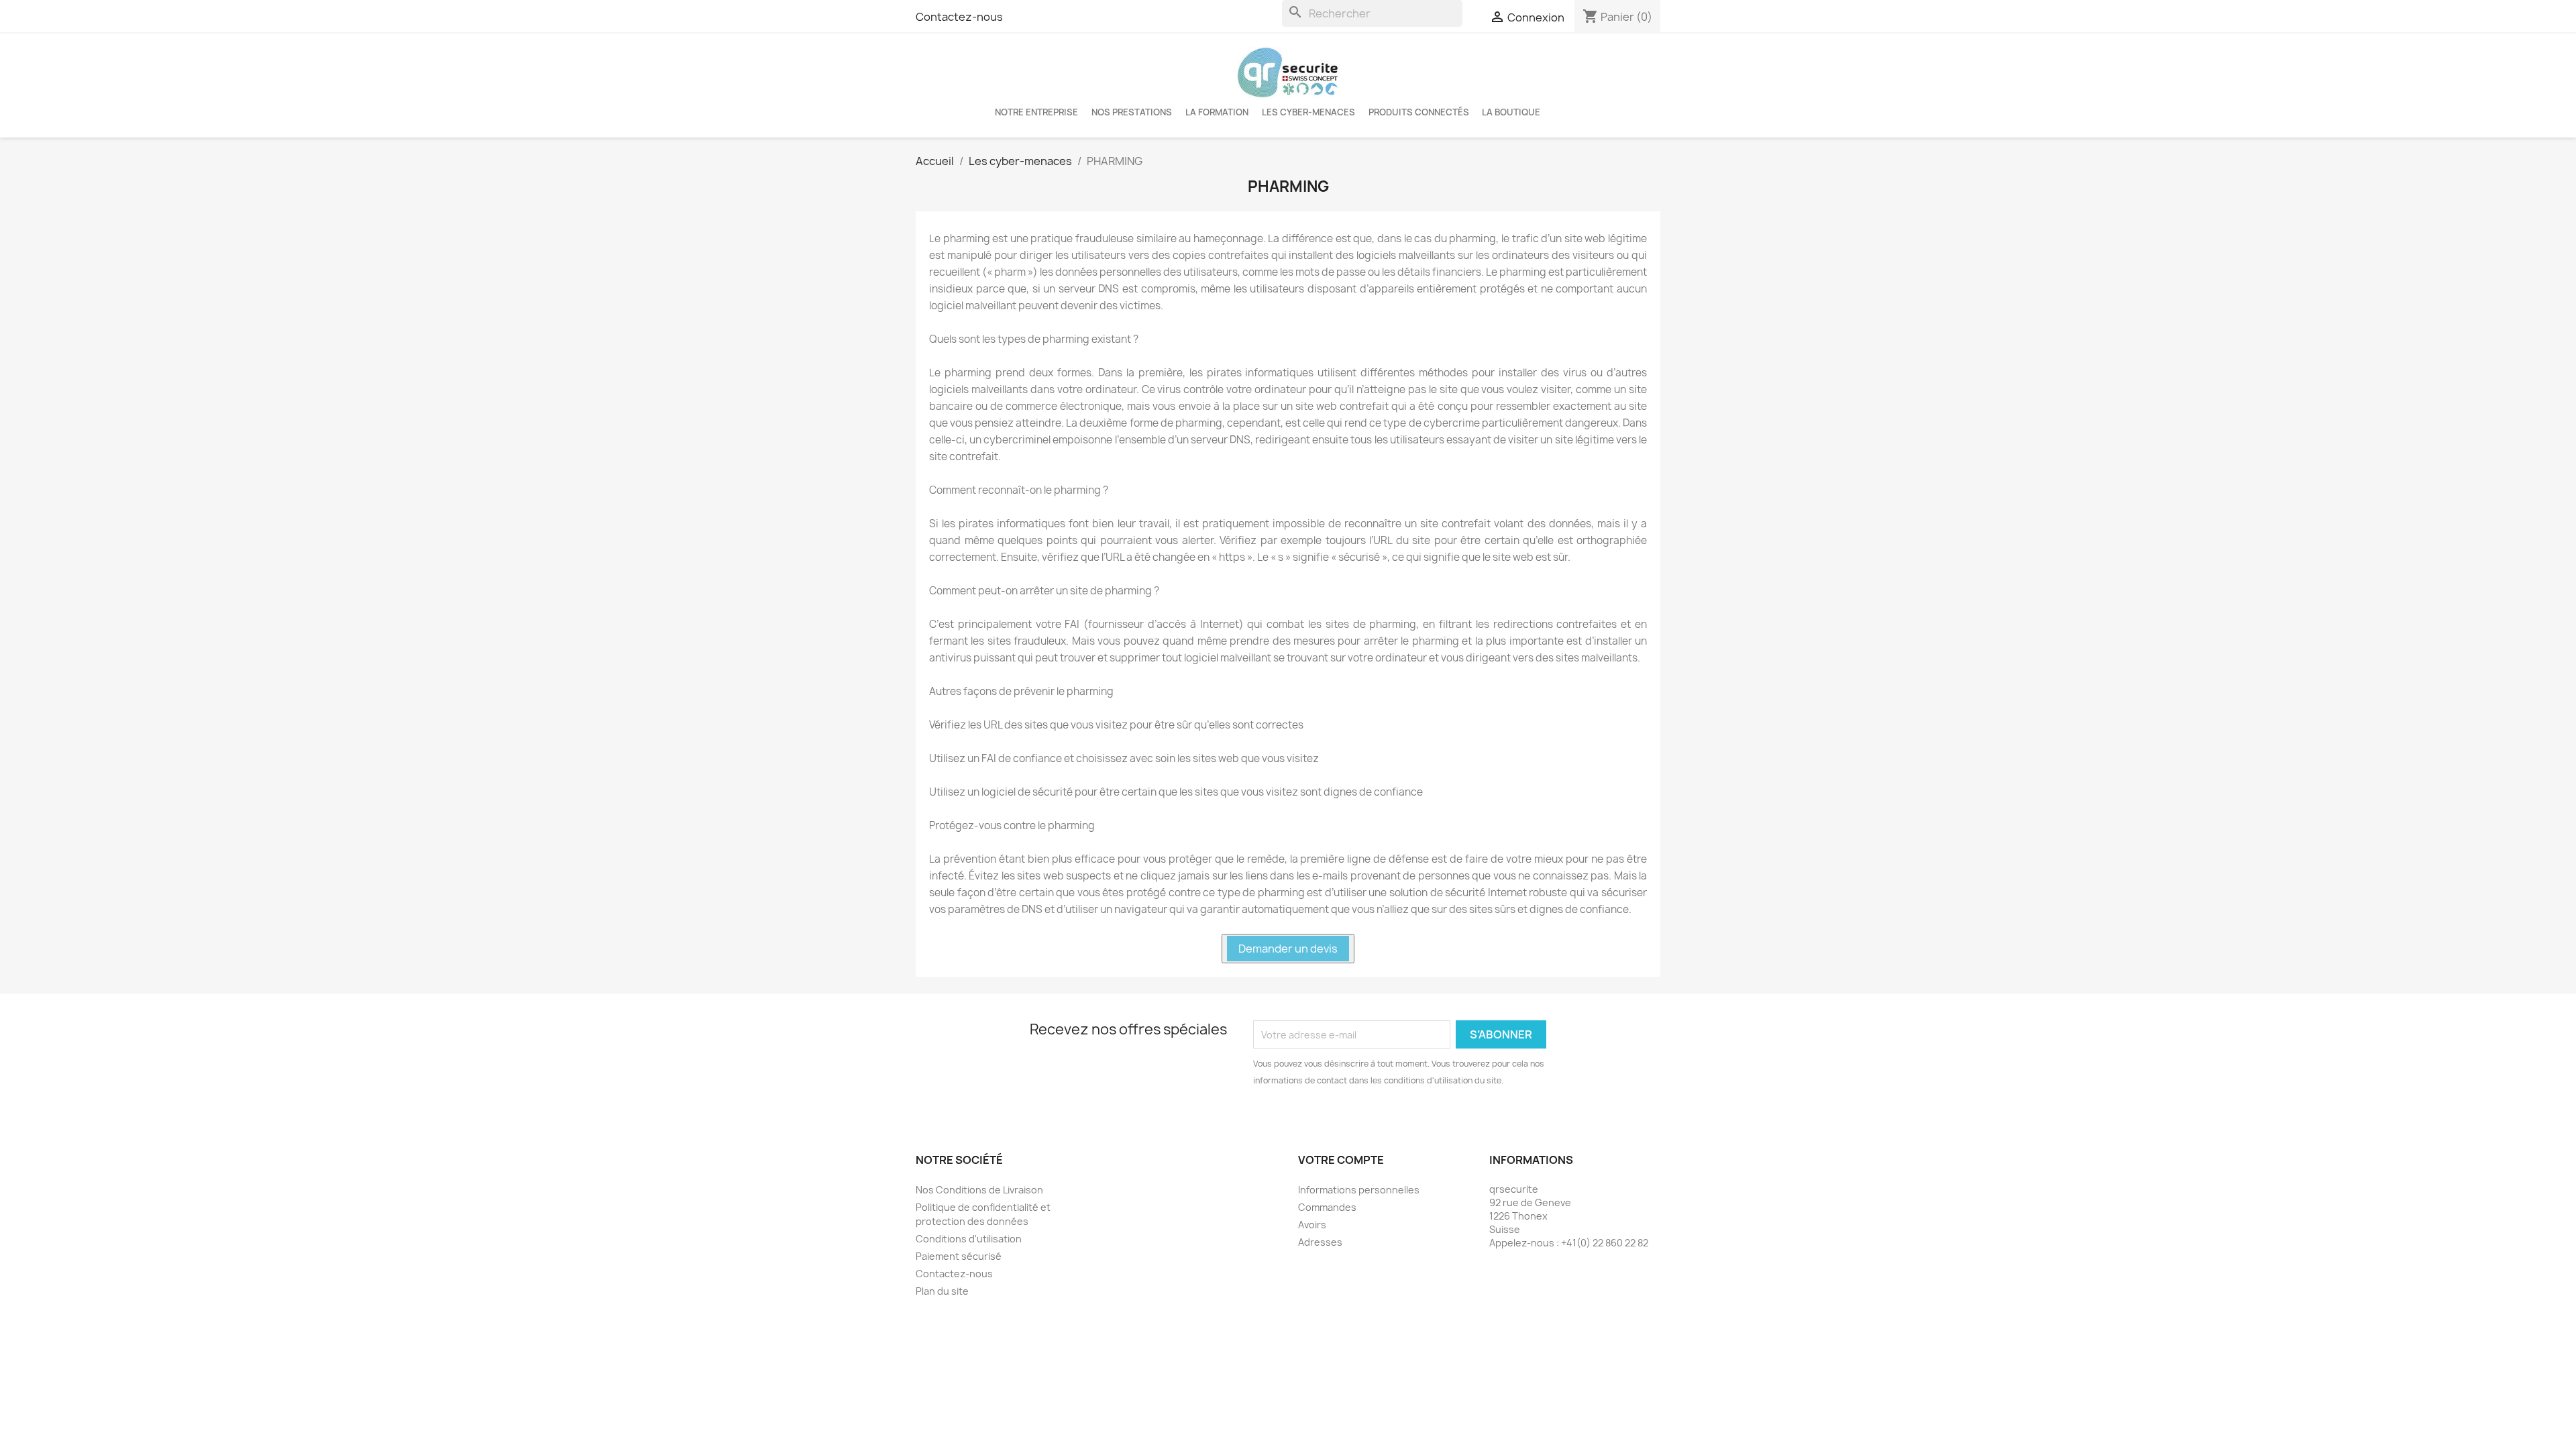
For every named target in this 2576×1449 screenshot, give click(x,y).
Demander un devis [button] (1288, 949)
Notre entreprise (1036, 112)
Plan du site (942, 1291)
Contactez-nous (959, 17)
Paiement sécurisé (959, 1256)
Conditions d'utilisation (969, 1239)
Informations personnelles (1359, 1190)
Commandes (1327, 1207)
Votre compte (1341, 1160)
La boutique (1511, 112)
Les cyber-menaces (1308, 112)
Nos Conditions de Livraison (979, 1190)
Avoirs (1312, 1225)
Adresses (1320, 1242)
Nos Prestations (1132, 112)
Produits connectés (1419, 112)
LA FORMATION (1217, 112)
